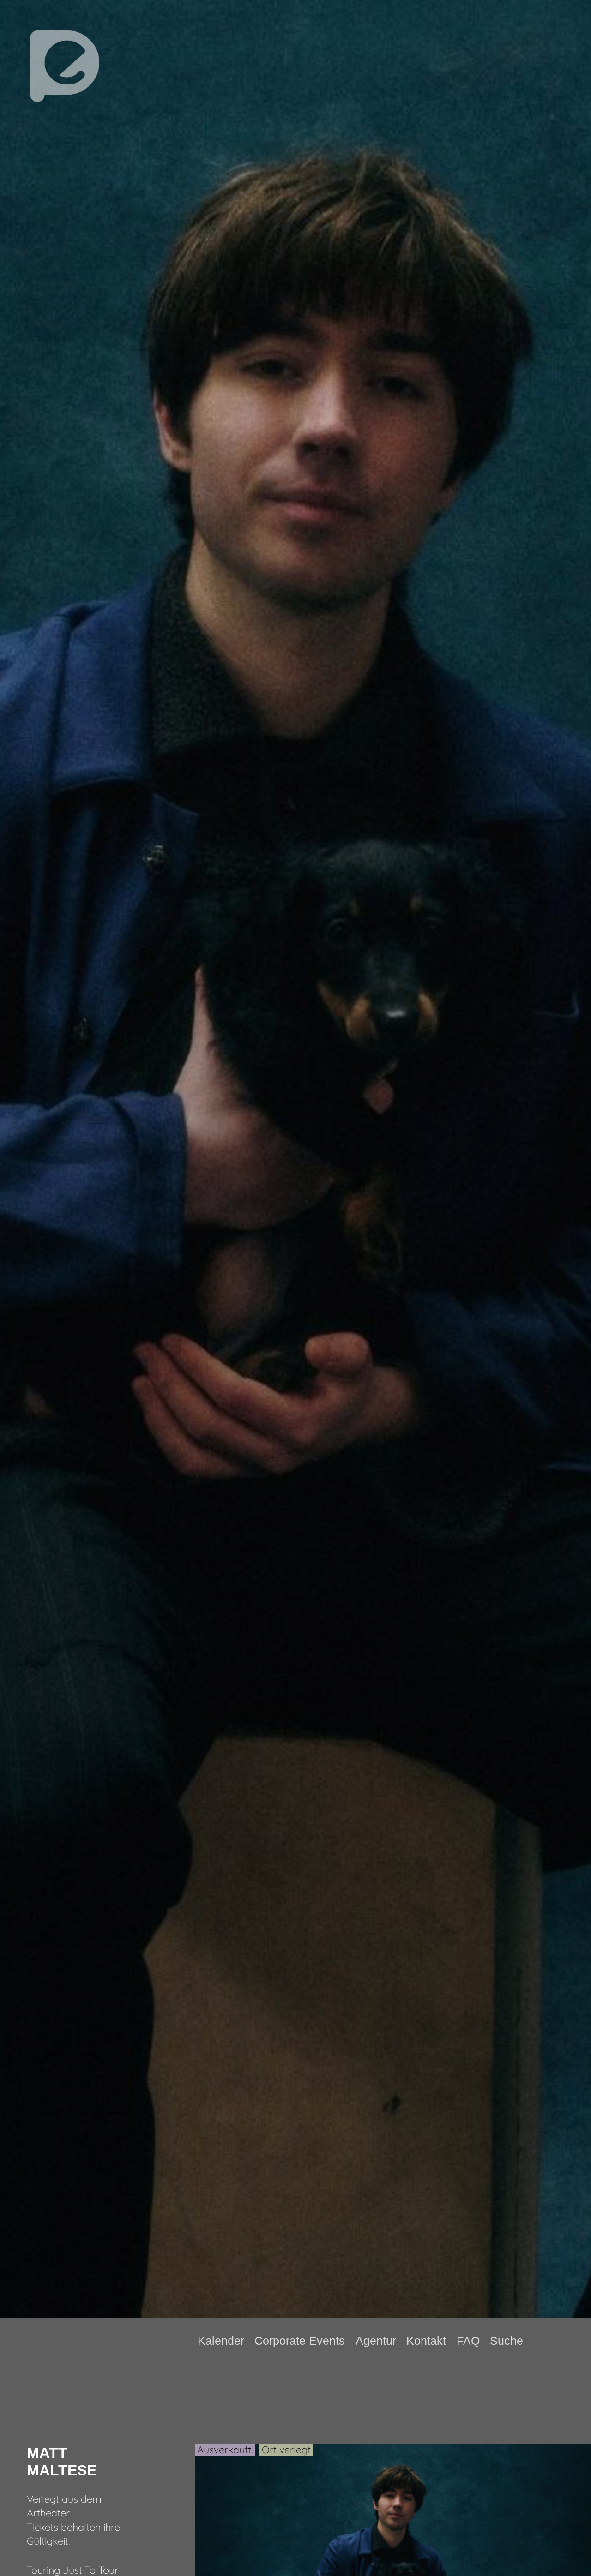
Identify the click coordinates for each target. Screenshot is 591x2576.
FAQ (468, 2341)
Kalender (221, 2341)
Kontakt (426, 2341)
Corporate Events (300, 2341)
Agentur (376, 2341)
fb (556, 2341)
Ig (571, 2341)
